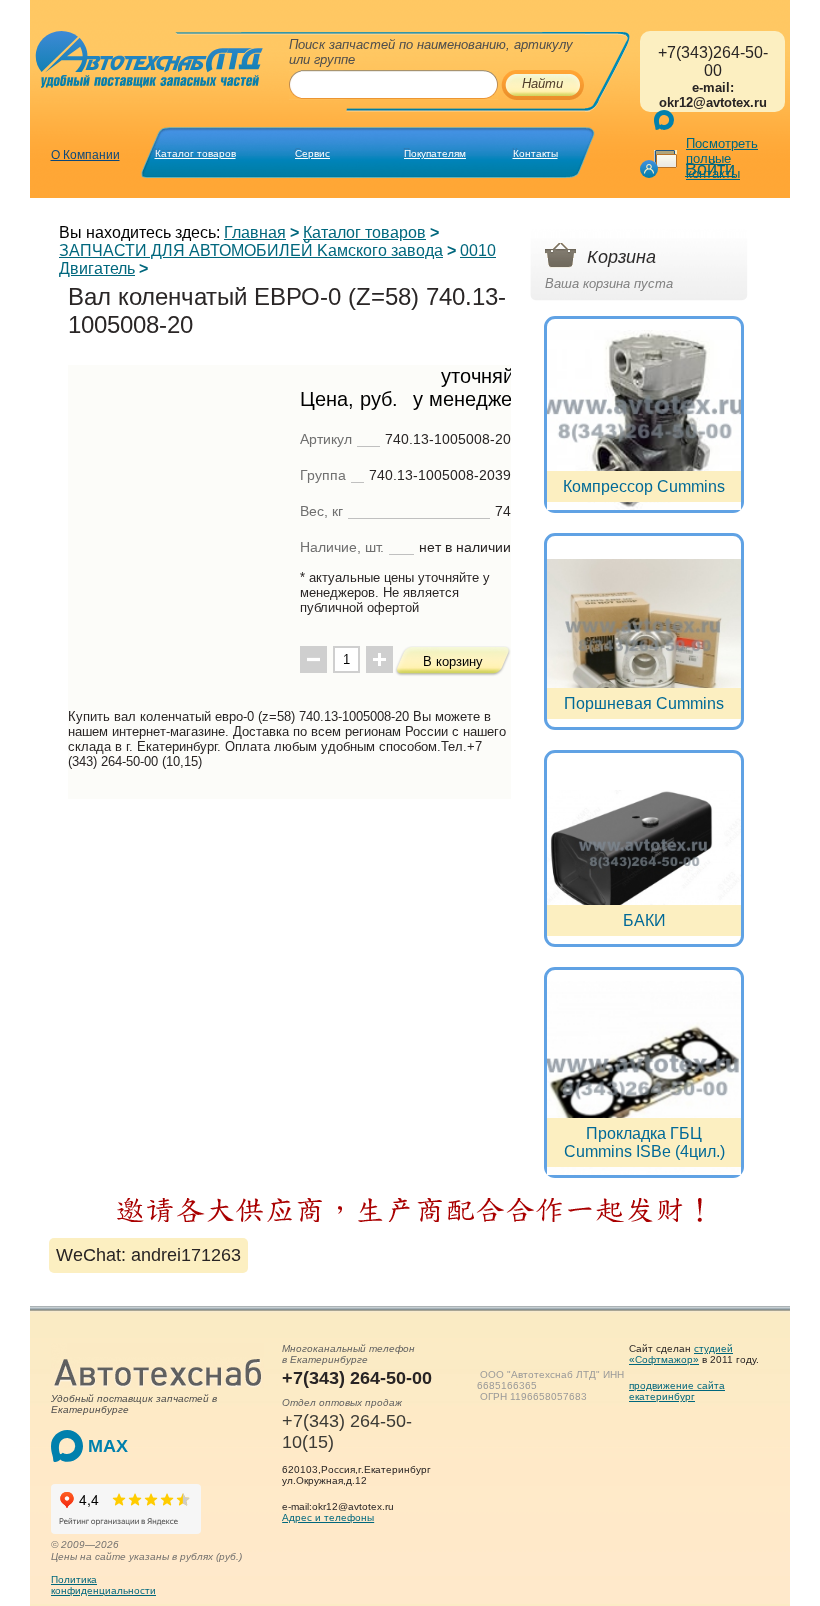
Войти (710, 169)
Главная (255, 232)
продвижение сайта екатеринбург (677, 1391)
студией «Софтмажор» (681, 1354)
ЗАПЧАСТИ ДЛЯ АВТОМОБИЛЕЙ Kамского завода (251, 250)
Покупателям (435, 153)
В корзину (453, 661)
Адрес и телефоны (328, 1517)
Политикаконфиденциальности (103, 1585)
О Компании (85, 155)
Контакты (535, 153)
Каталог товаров (195, 153)
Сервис (312, 153)
